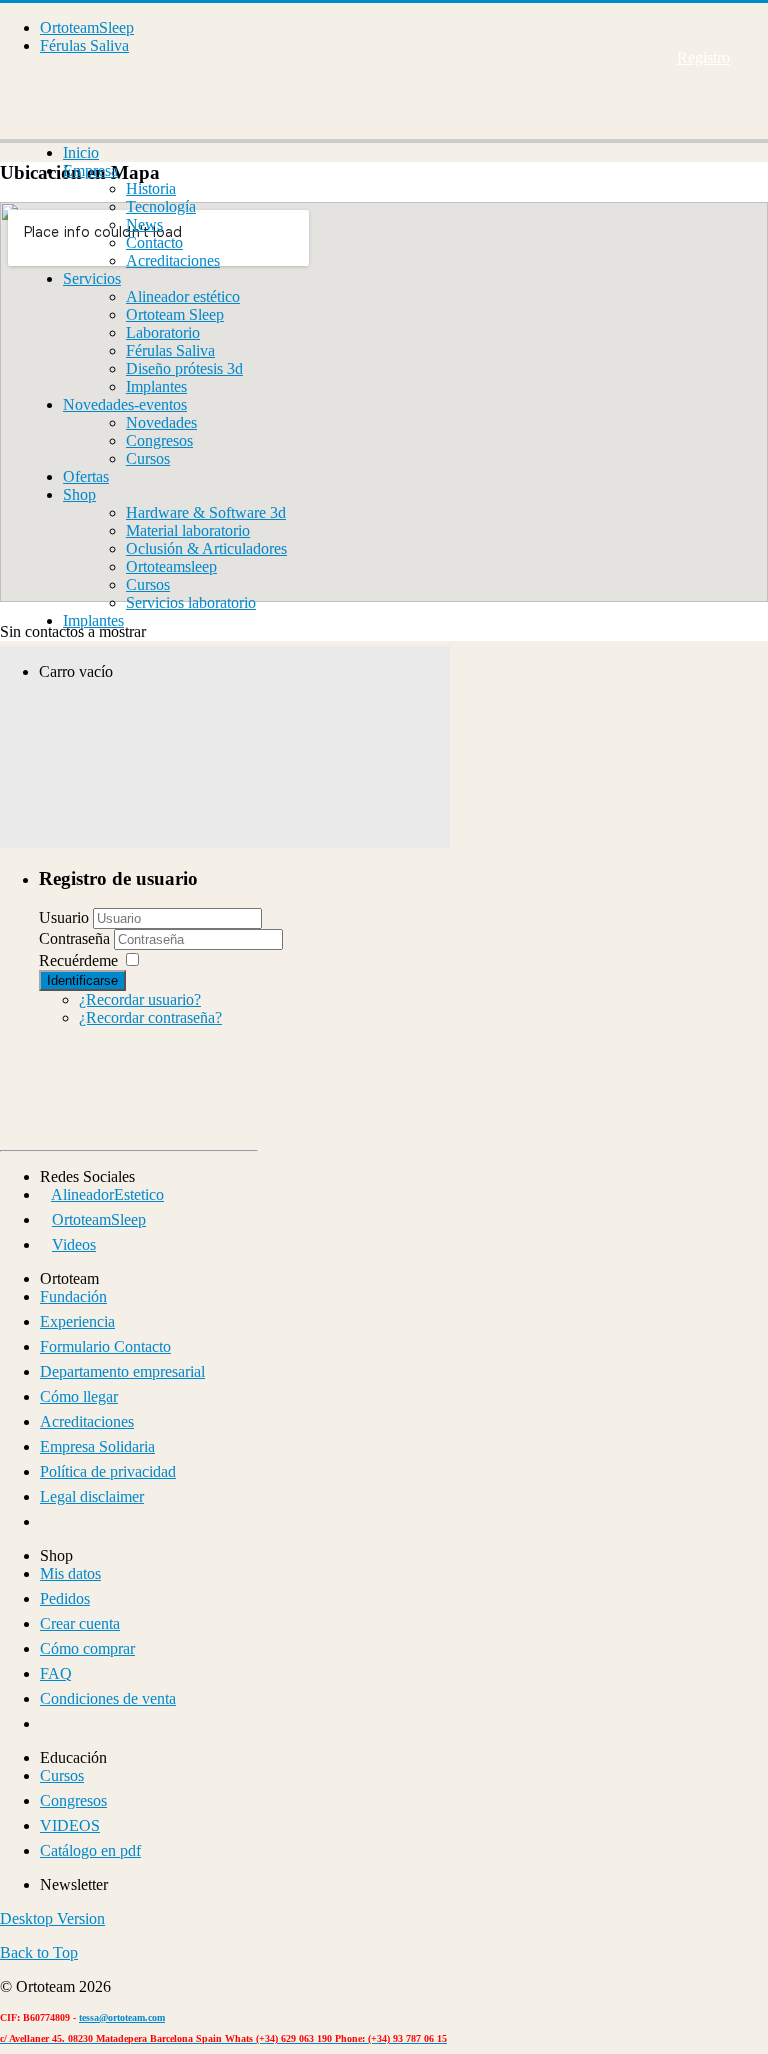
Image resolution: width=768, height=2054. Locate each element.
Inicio (81, 152)
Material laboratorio (188, 530)
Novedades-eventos (125, 404)
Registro (703, 57)
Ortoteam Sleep (175, 314)
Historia (151, 188)
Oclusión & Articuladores (206, 548)
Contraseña (76, 938)
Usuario (64, 917)
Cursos (148, 458)
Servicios (92, 278)
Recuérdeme (78, 960)
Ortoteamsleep (171, 566)
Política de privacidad (108, 1471)
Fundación (73, 1296)
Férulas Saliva (84, 45)
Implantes (156, 386)
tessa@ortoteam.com (122, 2017)
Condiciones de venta (108, 1698)
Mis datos (70, 1573)
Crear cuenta (80, 1623)
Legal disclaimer (92, 1496)
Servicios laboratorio (191, 602)
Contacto (154, 242)
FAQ (56, 1673)
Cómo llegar (79, 1396)
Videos (74, 1244)
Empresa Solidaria (97, 1446)
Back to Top (39, 1952)
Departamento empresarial (122, 1371)
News (144, 224)
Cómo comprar (87, 1648)
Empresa (90, 170)
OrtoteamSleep (87, 27)
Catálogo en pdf (90, 1850)
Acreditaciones (173, 260)
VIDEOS (70, 1825)
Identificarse (82, 980)
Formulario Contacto (105, 1346)
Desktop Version (52, 1918)
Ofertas (86, 476)
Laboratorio (163, 332)
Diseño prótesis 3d (184, 368)
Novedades (161, 422)
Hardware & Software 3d (206, 512)
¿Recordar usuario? (140, 999)
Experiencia (77, 1321)
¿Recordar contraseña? (150, 1017)
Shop (79, 494)
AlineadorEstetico (107, 1194)
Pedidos (65, 1598)
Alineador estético (183, 296)
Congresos (159, 440)
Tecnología (161, 206)
